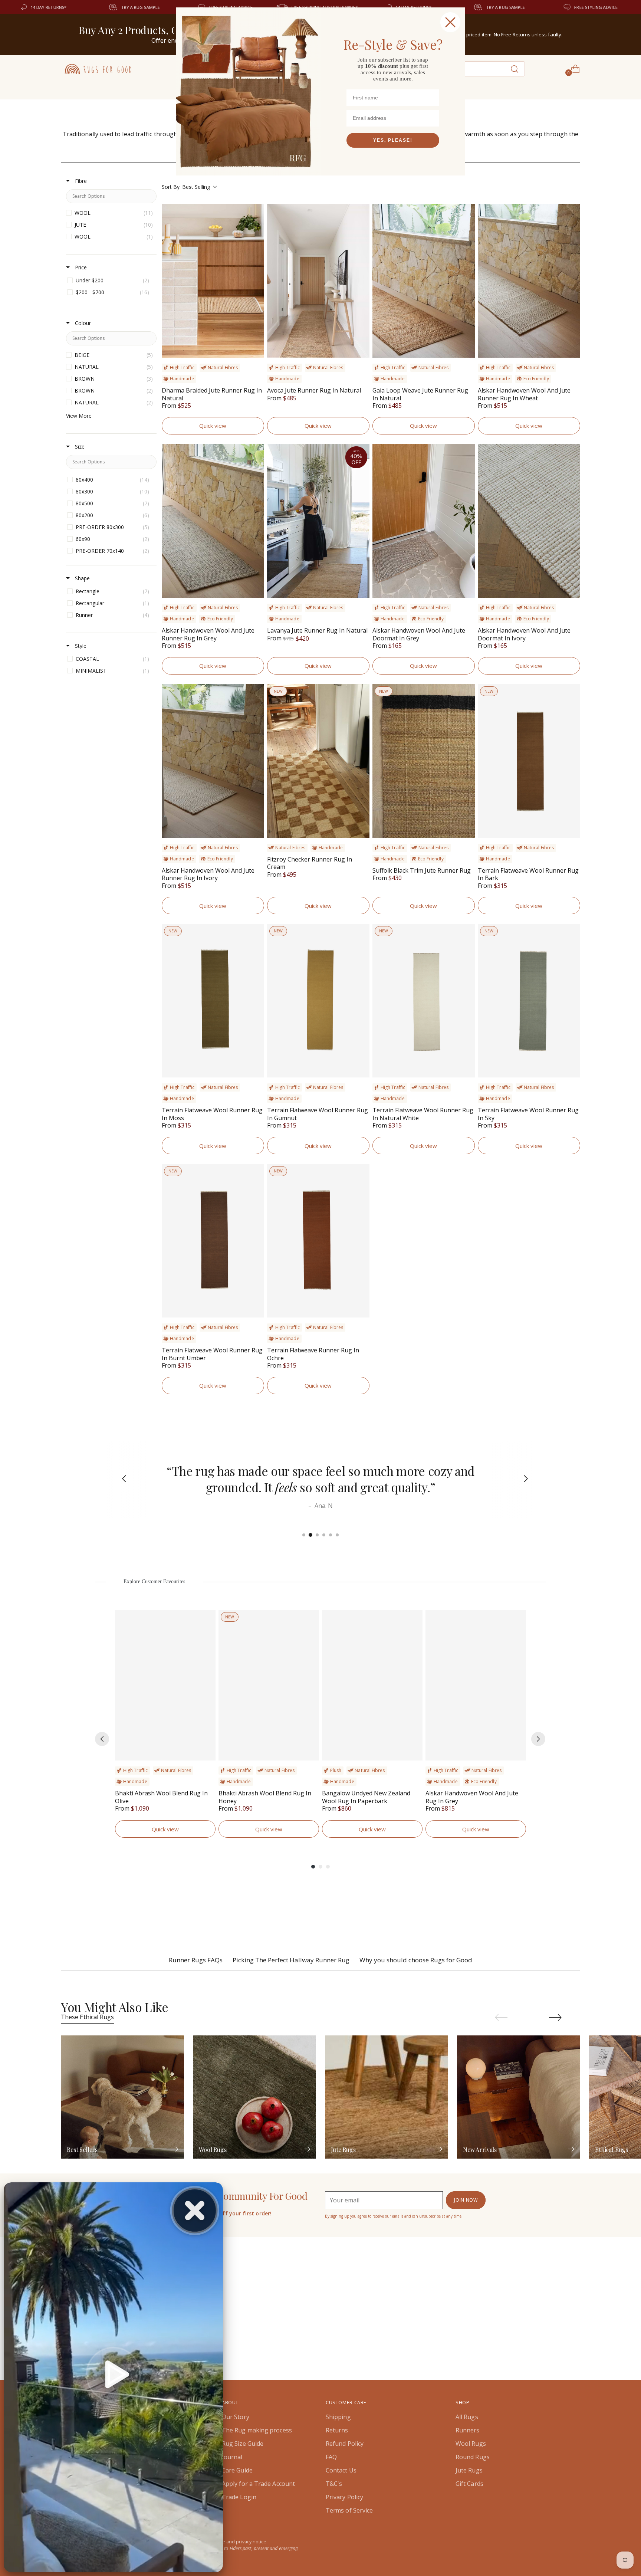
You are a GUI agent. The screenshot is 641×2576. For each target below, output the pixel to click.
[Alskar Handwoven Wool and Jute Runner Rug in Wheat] (529, 281)
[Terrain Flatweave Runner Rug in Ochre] (318, 1241)
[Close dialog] (450, 22)
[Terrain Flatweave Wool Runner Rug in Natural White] (424, 1001)
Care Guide (237, 2470)
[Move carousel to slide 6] (337, 1535)
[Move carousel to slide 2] (310, 1535)
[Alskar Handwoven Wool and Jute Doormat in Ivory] (529, 521)
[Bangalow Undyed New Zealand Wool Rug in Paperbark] (372, 1685)
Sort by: (186, 187)
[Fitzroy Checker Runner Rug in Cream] (318, 761)
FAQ (331, 2457)
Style (80, 646)
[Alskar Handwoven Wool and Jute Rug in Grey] (476, 1685)
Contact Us (341, 2470)
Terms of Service (349, 2510)
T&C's (334, 2484)
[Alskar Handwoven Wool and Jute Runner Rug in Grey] (213, 521)
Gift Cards (469, 2484)
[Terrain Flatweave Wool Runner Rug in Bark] (529, 761)
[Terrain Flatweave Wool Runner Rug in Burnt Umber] (213, 1241)
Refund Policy (345, 2444)
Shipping (338, 2417)
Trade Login (239, 2497)
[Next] (521, 1480)
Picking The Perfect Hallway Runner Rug (291, 1960)
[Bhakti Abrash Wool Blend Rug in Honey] (269, 1685)
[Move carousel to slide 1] (304, 1535)
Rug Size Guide (243, 2444)
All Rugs (467, 2417)
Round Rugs (473, 2457)
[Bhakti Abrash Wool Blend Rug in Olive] (165, 1685)
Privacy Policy (344, 2497)
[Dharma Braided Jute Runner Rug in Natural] (213, 281)
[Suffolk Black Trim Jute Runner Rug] (424, 761)
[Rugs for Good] (98, 69)
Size (79, 447)
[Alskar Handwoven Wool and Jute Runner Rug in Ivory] (213, 761)
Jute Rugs (469, 2470)
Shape (82, 578)
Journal (232, 2457)
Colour (82, 323)
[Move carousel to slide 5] (331, 1535)
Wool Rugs (471, 2444)
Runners (468, 2430)
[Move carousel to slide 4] (324, 1535)
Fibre (80, 181)
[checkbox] (111, 213)
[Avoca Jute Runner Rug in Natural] (318, 281)
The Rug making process (257, 2430)
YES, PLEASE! (393, 140)
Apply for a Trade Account (258, 2484)
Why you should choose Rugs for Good (416, 1960)
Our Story (236, 2417)
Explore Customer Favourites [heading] (155, 1581)
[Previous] (120, 1480)
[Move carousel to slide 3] (317, 1535)
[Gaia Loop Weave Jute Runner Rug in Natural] (424, 281)
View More (79, 416)
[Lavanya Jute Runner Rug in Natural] (318, 521)
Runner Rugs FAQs (196, 1960)
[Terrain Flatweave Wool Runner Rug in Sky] (529, 1001)
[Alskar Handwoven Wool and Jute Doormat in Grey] (424, 521)
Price (80, 267)
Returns (337, 2430)
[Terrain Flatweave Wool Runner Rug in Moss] (213, 1001)
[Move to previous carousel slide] (501, 2018)
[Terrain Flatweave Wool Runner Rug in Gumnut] (318, 1001)
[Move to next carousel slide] (555, 2017)
